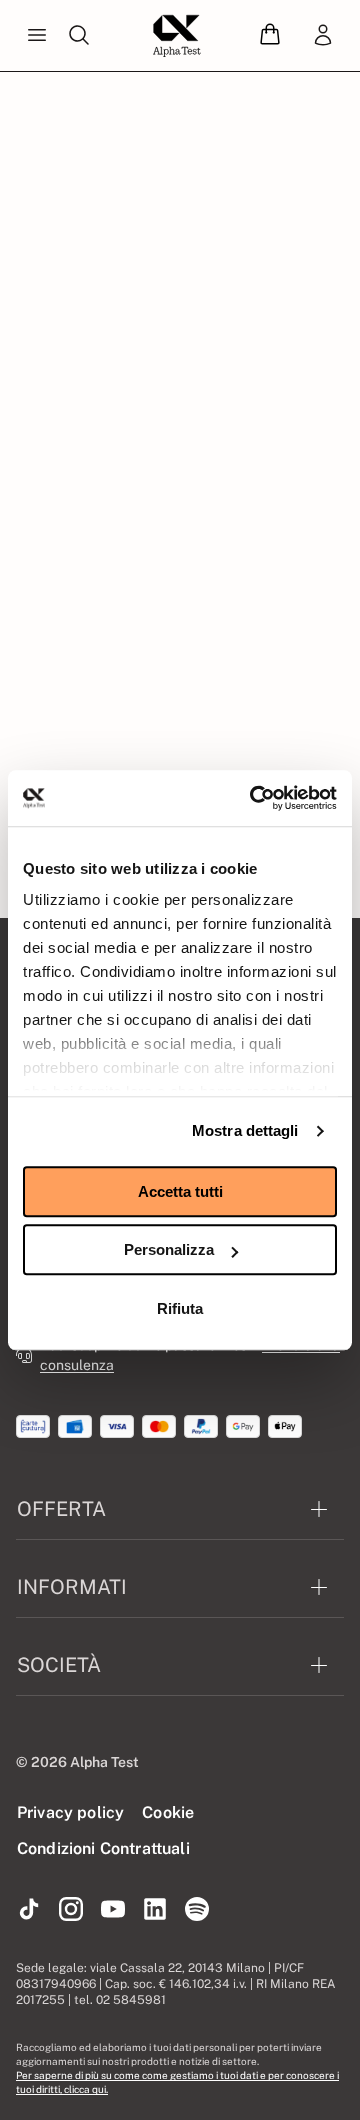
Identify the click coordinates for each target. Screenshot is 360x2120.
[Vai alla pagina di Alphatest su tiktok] (29, 1910)
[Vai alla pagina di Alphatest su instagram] (71, 1910)
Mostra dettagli (245, 1130)
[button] (270, 35)
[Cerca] (79, 36)
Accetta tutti (180, 1191)
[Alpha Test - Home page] (177, 36)
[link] (323, 36)
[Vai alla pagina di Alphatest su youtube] (113, 1910)
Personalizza (169, 1249)
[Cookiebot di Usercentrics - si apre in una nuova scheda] (254, 798)
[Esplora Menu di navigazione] (37, 36)
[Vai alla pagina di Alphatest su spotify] (197, 1910)
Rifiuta (180, 1308)
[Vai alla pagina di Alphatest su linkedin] (155, 1910)
